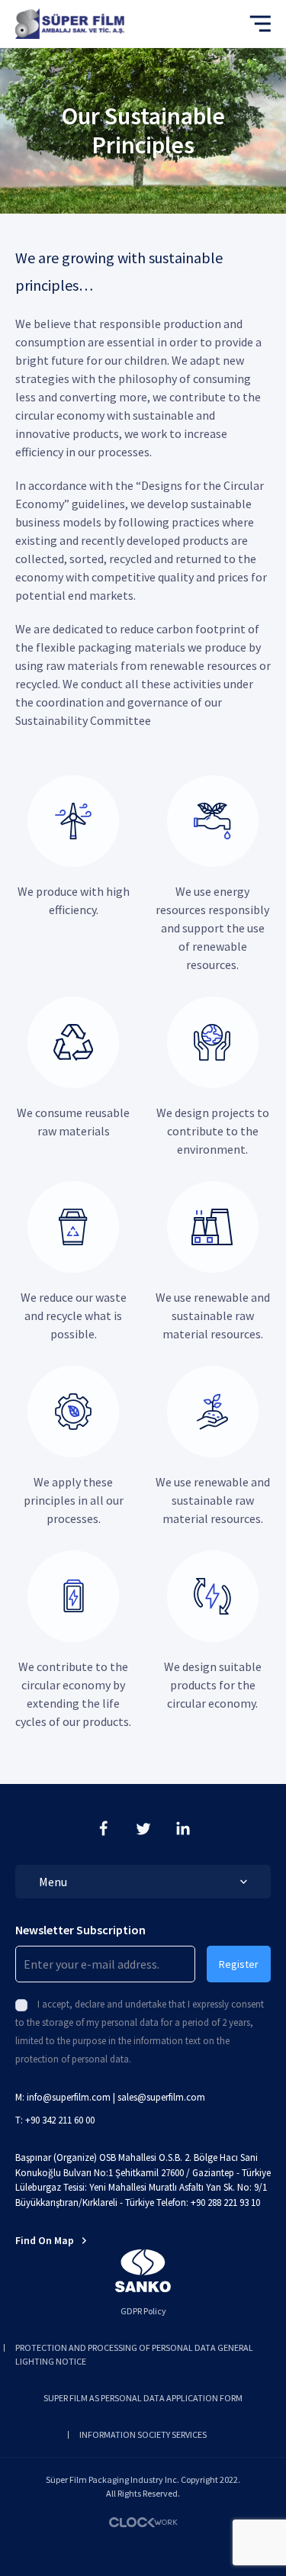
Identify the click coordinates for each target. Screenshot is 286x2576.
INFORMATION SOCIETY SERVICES (143, 2434)
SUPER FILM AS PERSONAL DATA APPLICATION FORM (143, 2398)
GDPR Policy (143, 2311)
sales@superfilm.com (161, 2097)
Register (239, 1964)
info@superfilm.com (69, 2097)
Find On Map (45, 2240)
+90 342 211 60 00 (60, 2120)
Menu (53, 1882)
